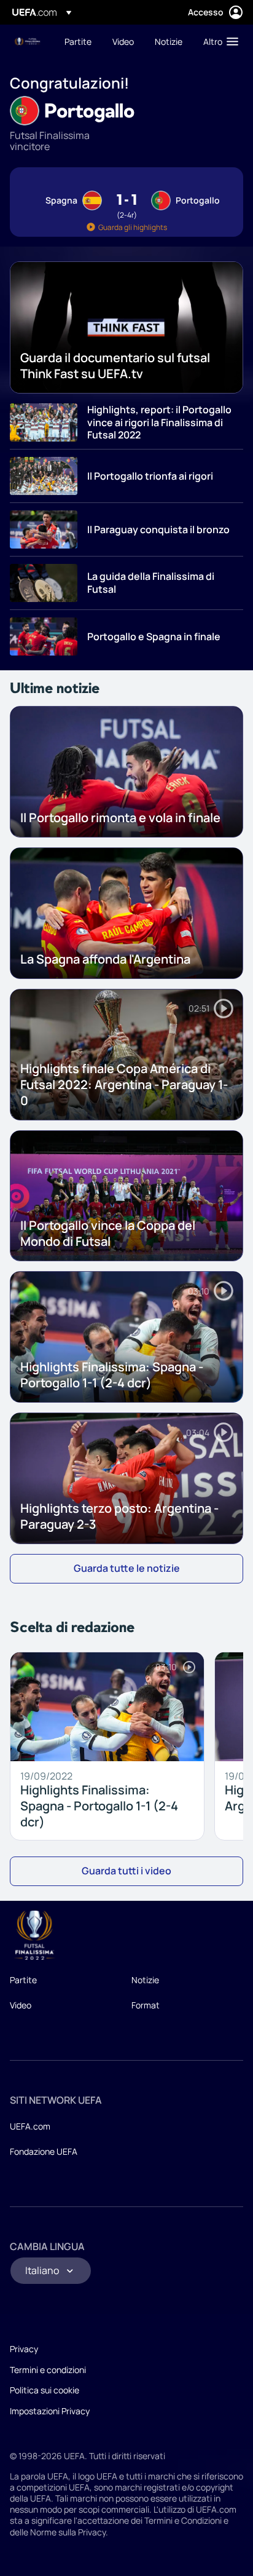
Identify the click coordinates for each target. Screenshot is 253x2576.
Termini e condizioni (48, 2370)
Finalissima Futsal (28, 42)
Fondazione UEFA (44, 2151)
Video (21, 2005)
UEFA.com (30, 2126)
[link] (78, 41)
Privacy (24, 2349)
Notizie (145, 1980)
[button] (218, 41)
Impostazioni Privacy (50, 2411)
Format (146, 2005)
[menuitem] (78, 41)
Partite (23, 1980)
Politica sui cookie (45, 2390)
